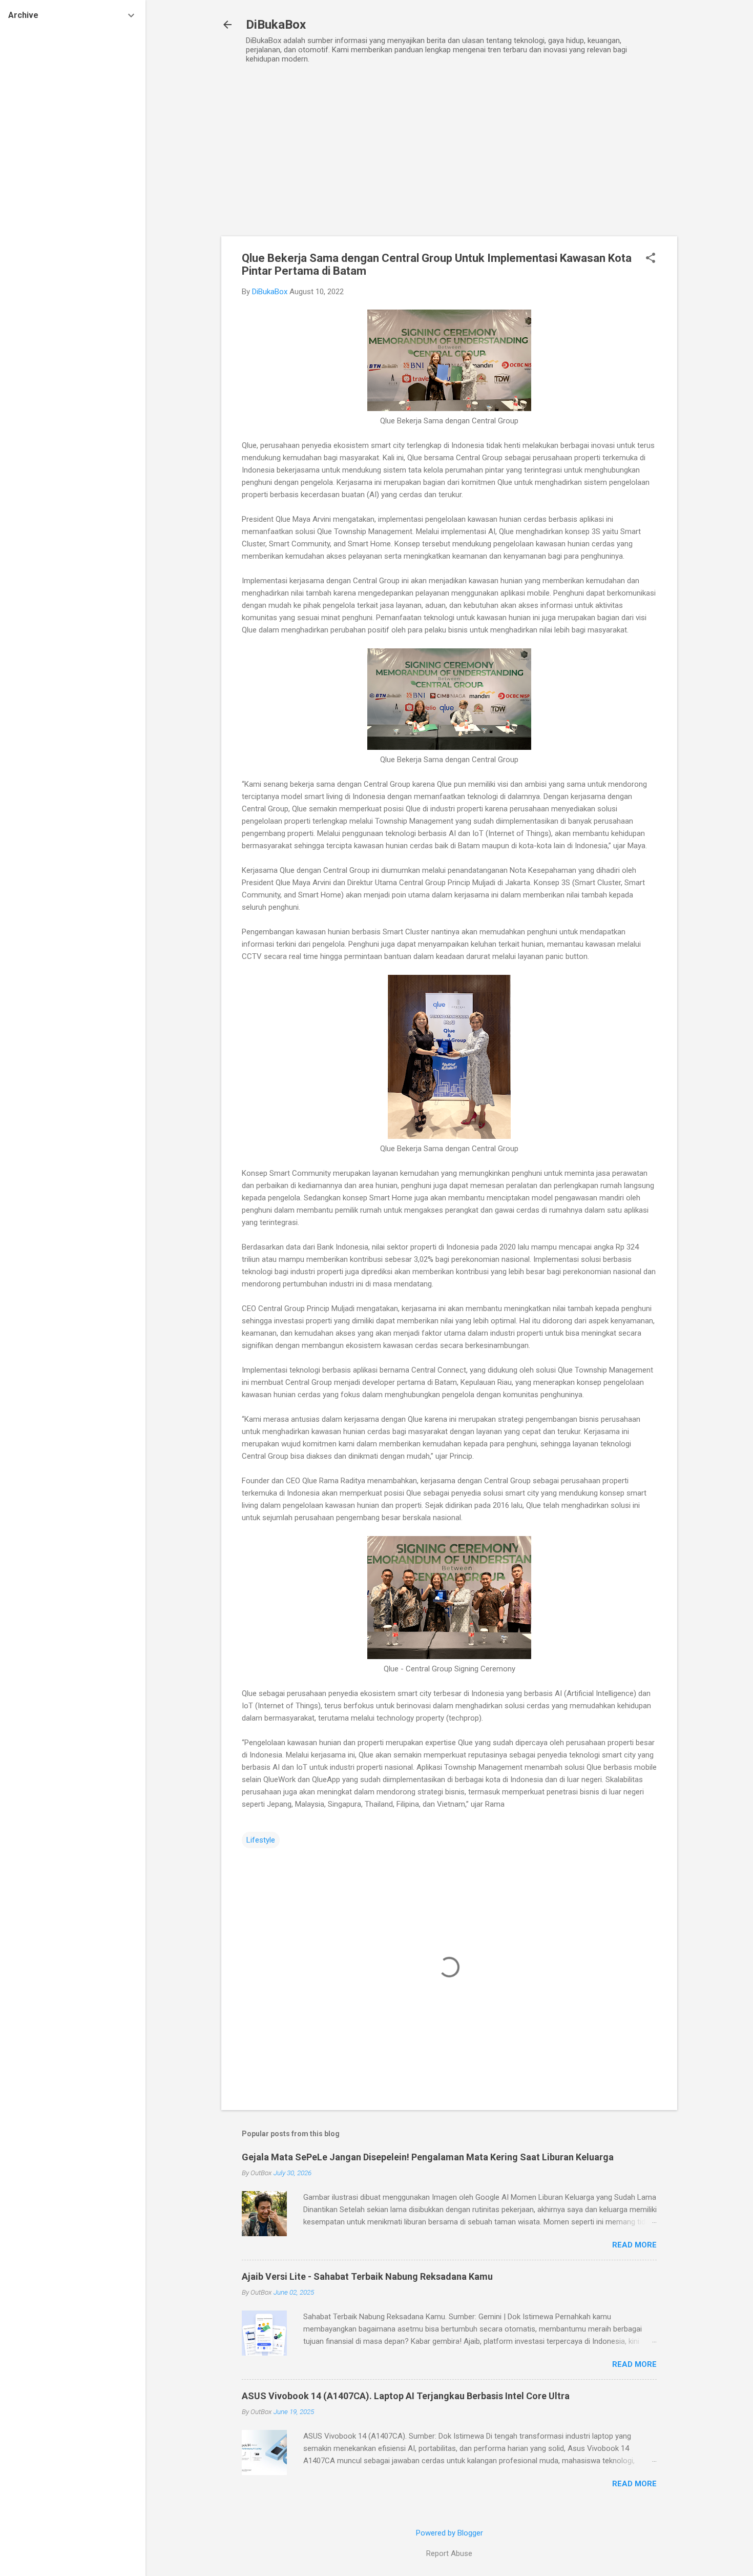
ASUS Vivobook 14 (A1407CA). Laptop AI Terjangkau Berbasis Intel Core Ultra (406, 2396)
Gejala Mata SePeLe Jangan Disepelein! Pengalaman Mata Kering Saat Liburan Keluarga (428, 2157)
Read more (634, 2245)
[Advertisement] (449, 146)
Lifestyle (261, 1840)
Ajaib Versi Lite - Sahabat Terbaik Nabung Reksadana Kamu (367, 2276)
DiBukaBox (276, 25)
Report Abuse (449, 2553)
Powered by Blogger (449, 2533)
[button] (651, 259)
